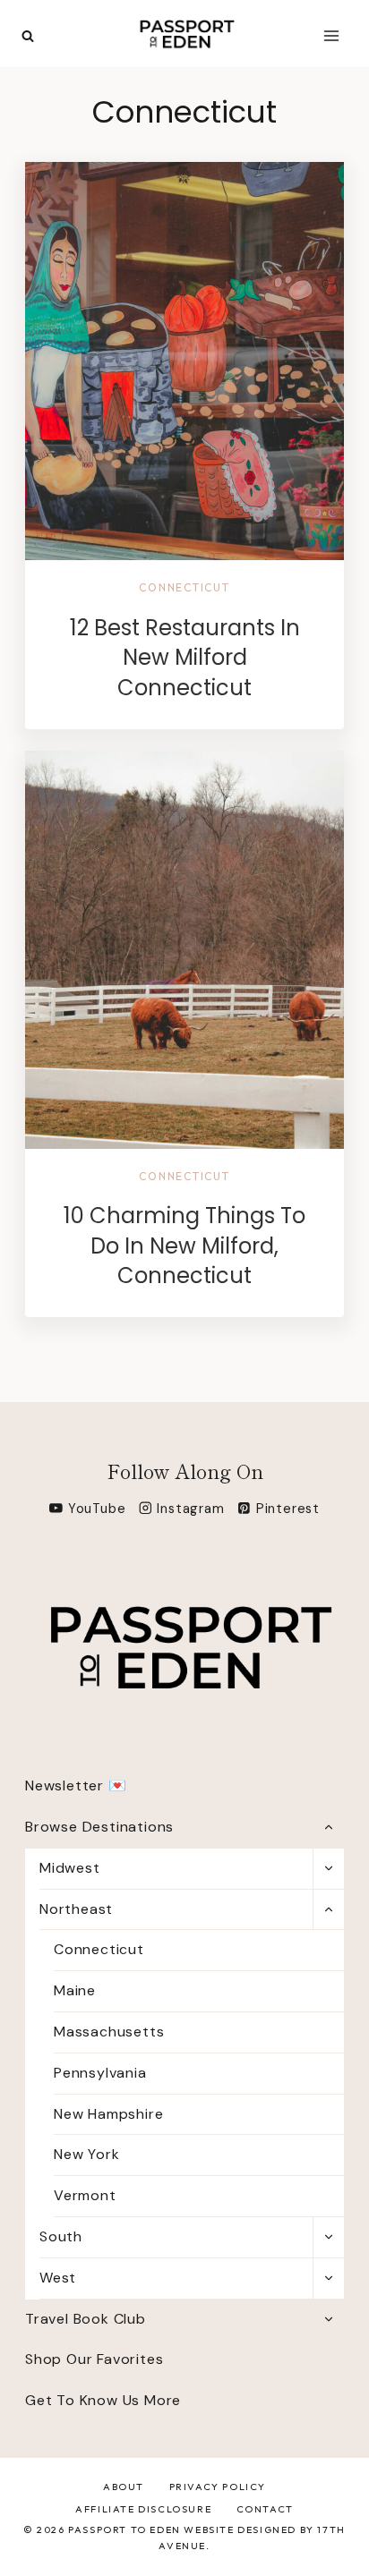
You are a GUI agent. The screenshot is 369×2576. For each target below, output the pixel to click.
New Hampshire (108, 2114)
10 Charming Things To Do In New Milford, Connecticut (184, 1245)
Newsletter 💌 (76, 1785)
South (61, 2236)
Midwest (70, 1868)
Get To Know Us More (103, 2400)
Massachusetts (109, 2032)
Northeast (76, 1909)
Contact (265, 2509)
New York (86, 2154)
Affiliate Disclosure (143, 2509)
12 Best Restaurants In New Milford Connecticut (185, 658)
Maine (75, 1990)
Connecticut (184, 587)
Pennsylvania (100, 2073)
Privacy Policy (218, 2487)
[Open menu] (331, 35)
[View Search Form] (28, 37)
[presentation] (184, 361)
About (124, 2487)
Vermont (85, 2195)
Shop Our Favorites (94, 2359)
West (58, 2278)
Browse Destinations (99, 1827)
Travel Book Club (86, 2319)
